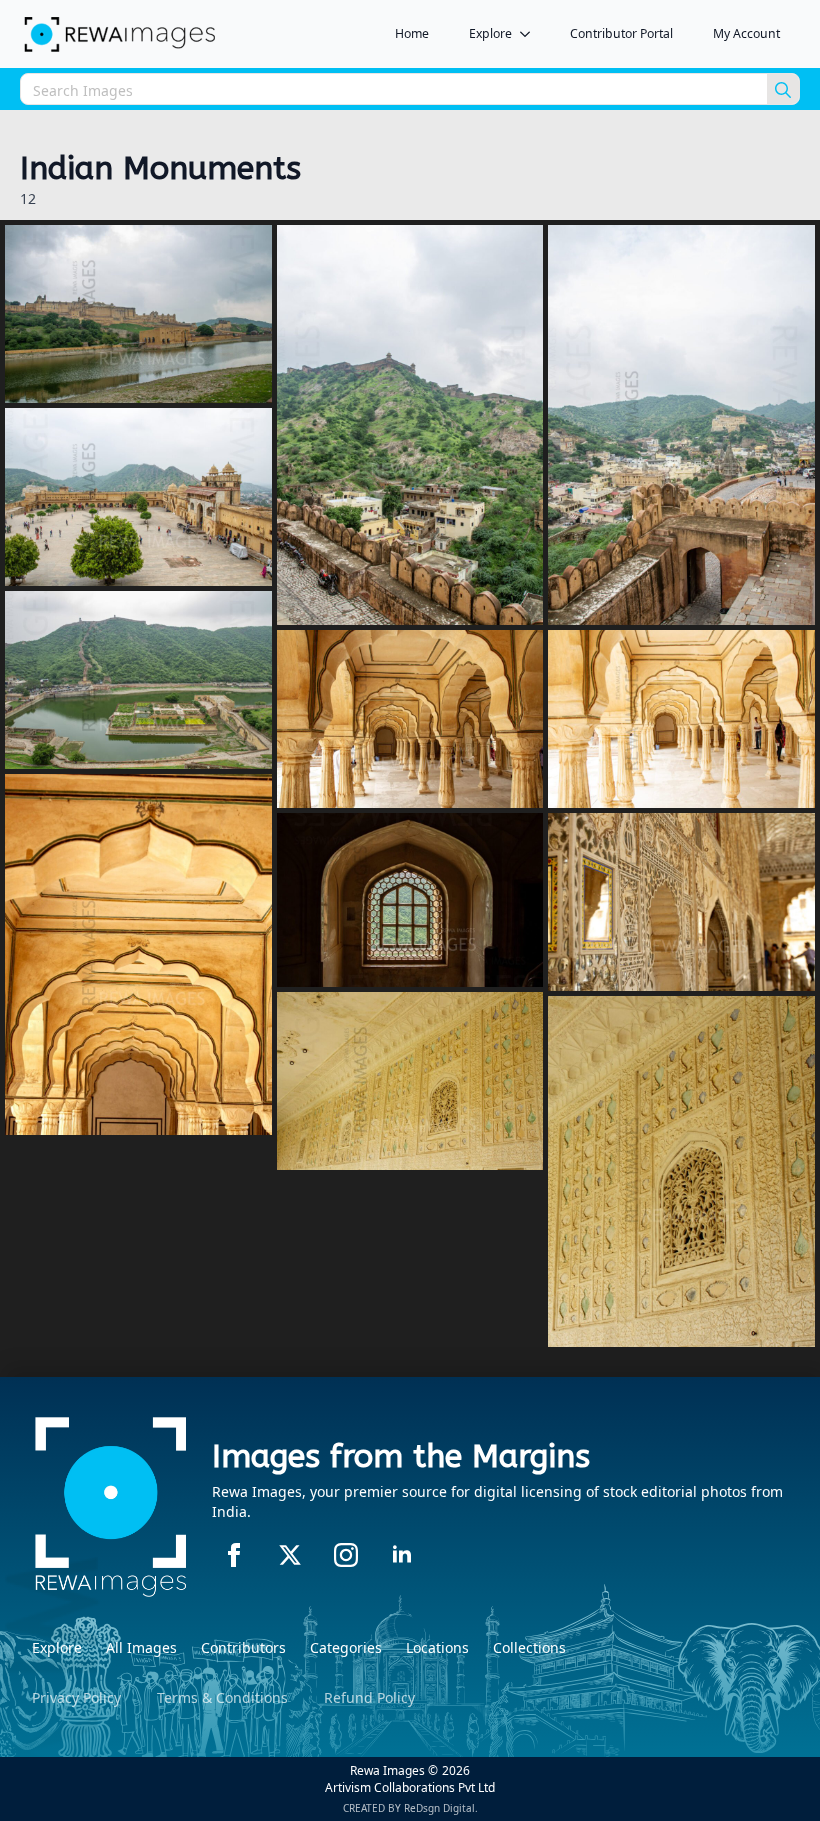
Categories (346, 1647)
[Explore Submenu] (531, 34)
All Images (141, 1647)
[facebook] (234, 1555)
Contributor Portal (621, 33)
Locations (437, 1647)
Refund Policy (369, 1697)
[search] (783, 90)
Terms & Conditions (222, 1697)
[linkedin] (402, 1555)
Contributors (243, 1647)
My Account (746, 33)
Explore (490, 33)
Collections (529, 1647)
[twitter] (290, 1555)
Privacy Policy (76, 1697)
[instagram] (346, 1555)
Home (412, 33)
